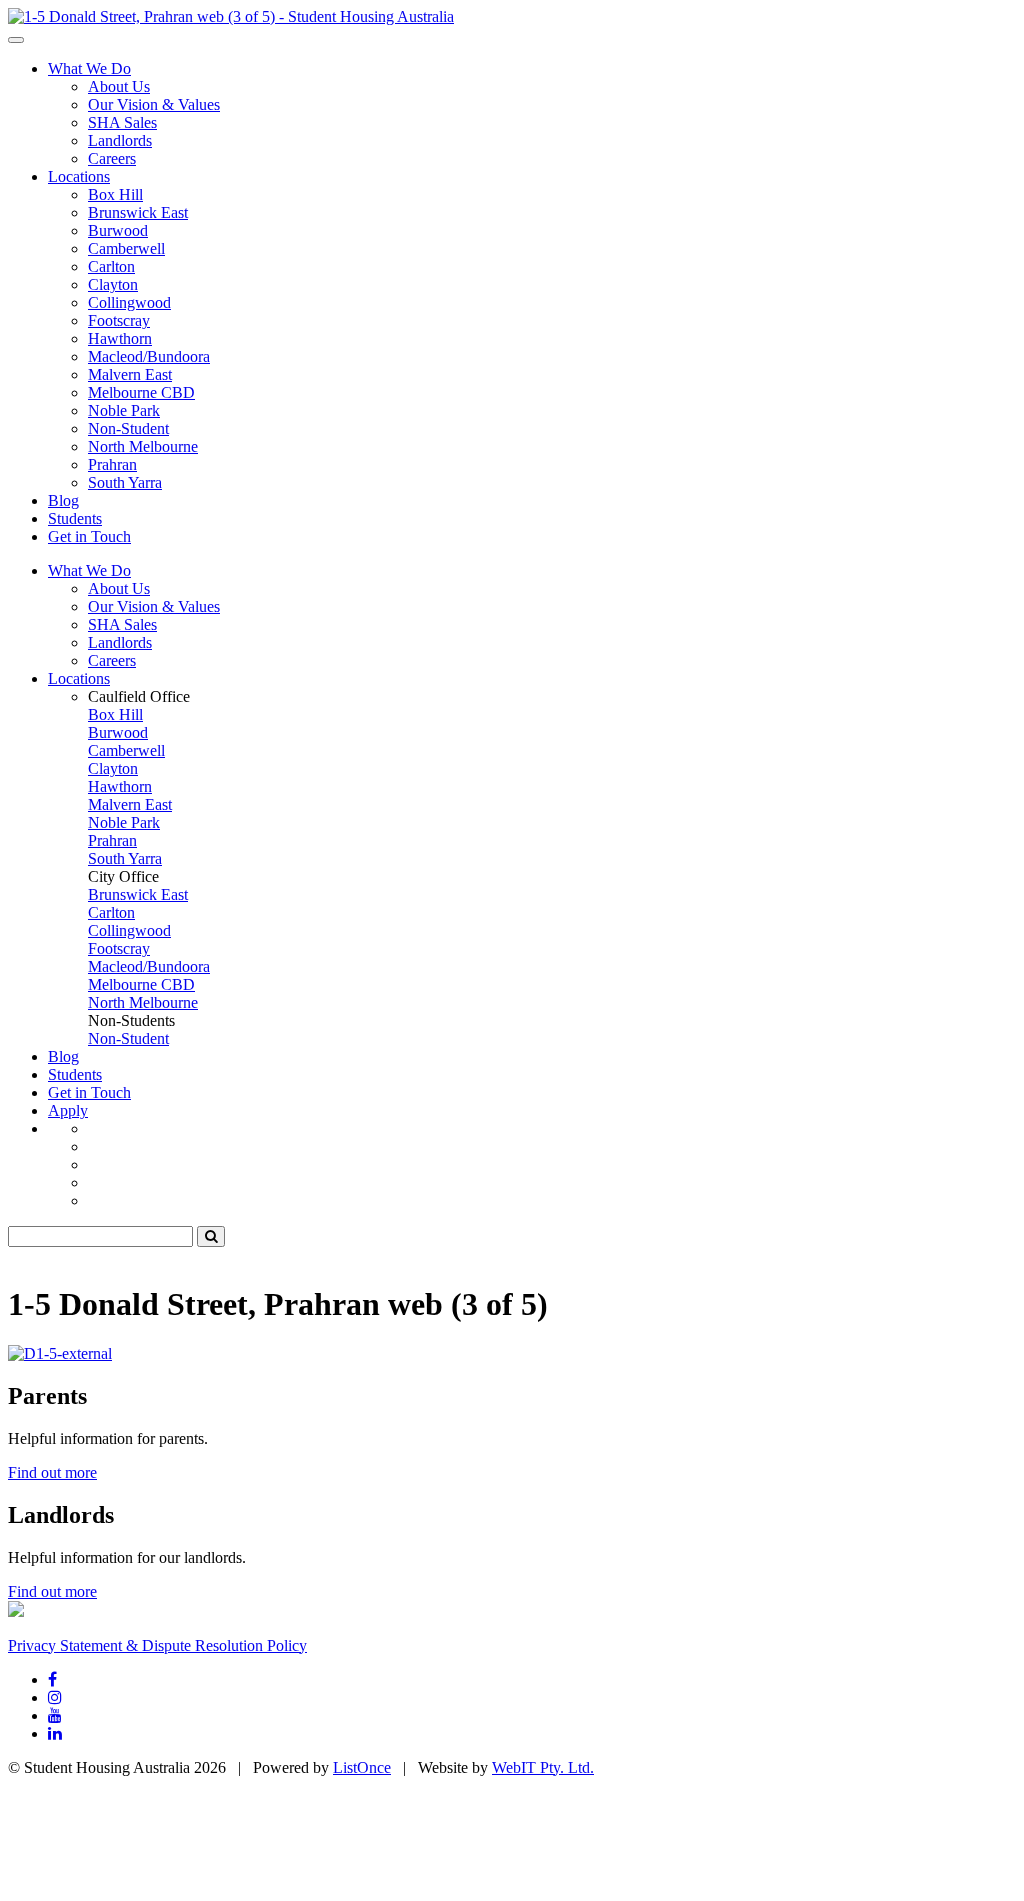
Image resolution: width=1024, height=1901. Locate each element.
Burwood (118, 230)
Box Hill (115, 194)
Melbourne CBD (141, 392)
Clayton (113, 284)
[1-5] (231, 16)
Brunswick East (138, 212)
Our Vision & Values (154, 104)
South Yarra (125, 482)
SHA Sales (122, 122)
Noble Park (124, 410)
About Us (119, 86)
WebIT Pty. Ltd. (543, 1767)
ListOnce (362, 1767)
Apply (68, 1110)
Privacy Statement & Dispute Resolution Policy (157, 1645)
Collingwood (129, 302)
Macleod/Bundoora (149, 356)
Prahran (112, 464)
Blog (63, 500)
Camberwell (126, 248)
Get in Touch (89, 536)
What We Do (89, 68)
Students (75, 518)
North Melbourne (143, 446)
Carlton (111, 266)
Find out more (52, 1472)
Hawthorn (120, 338)
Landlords (120, 140)
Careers (112, 158)
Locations (79, 176)
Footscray (119, 320)
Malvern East (130, 374)
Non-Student (128, 428)
